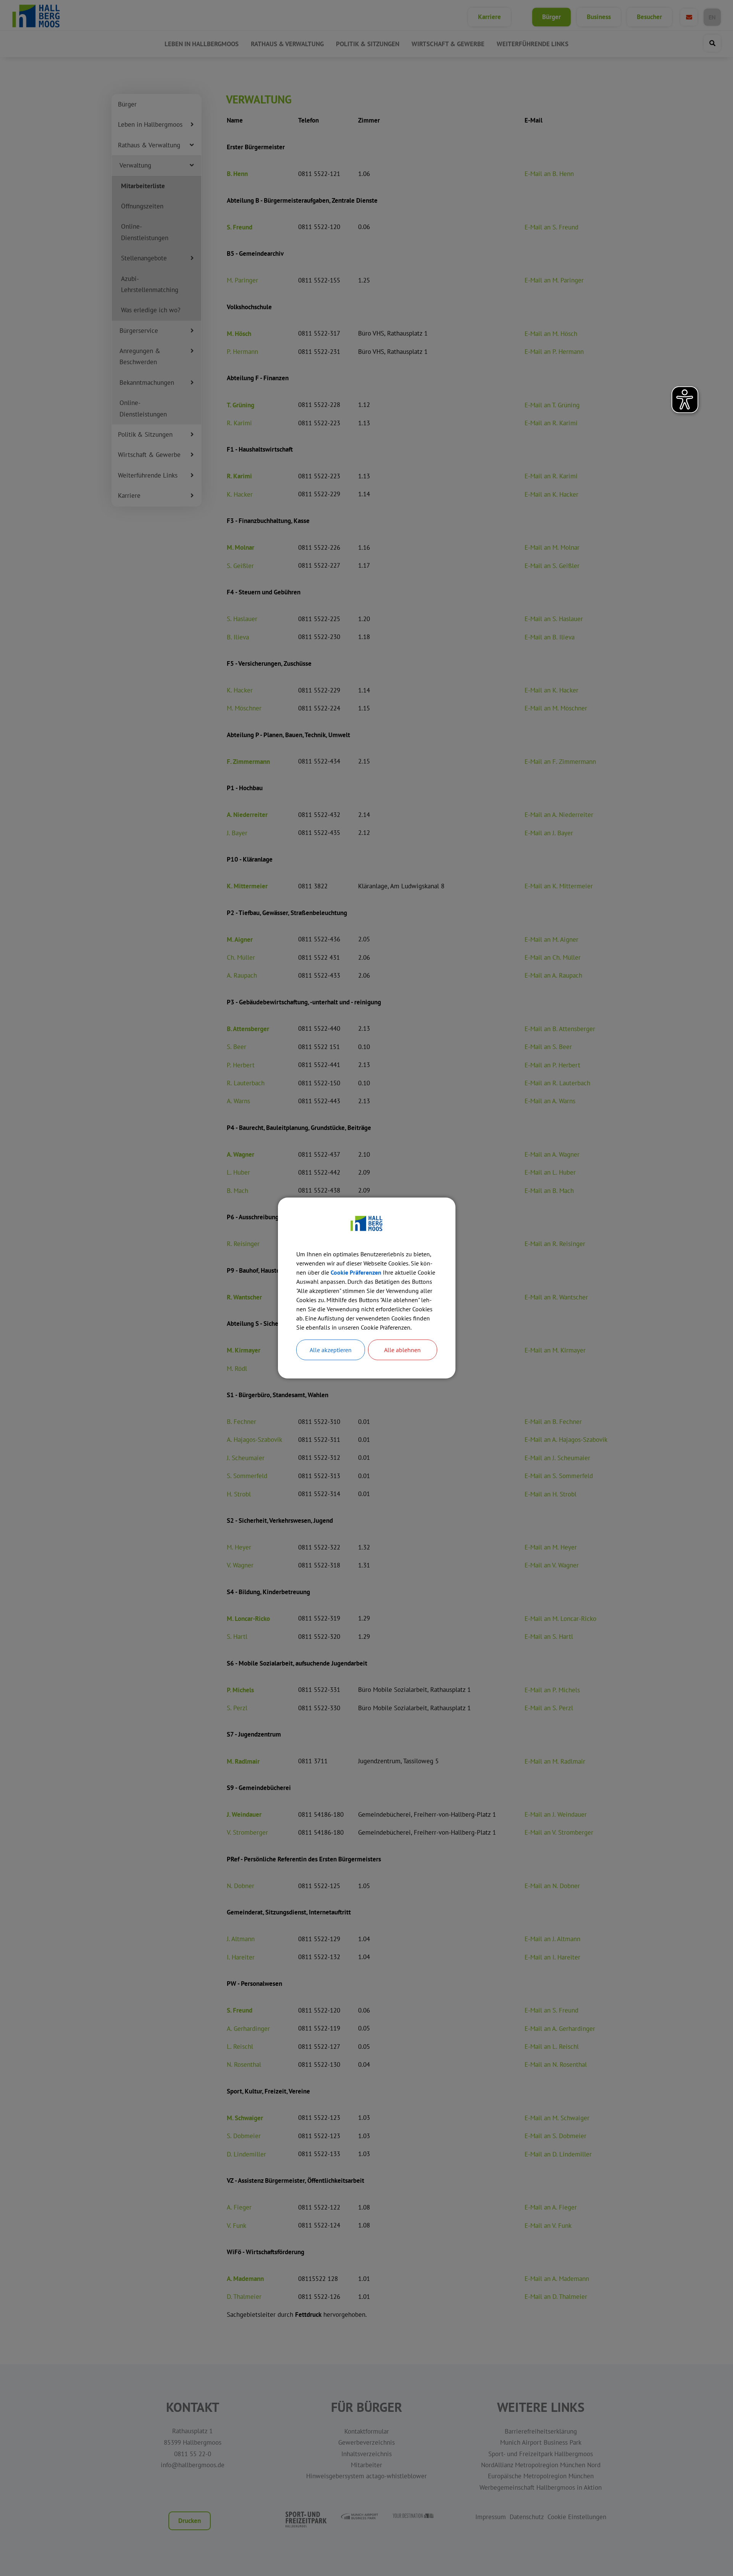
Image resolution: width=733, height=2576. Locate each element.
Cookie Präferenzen (356, 1272)
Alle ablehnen (402, 1350)
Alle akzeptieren (331, 1350)
